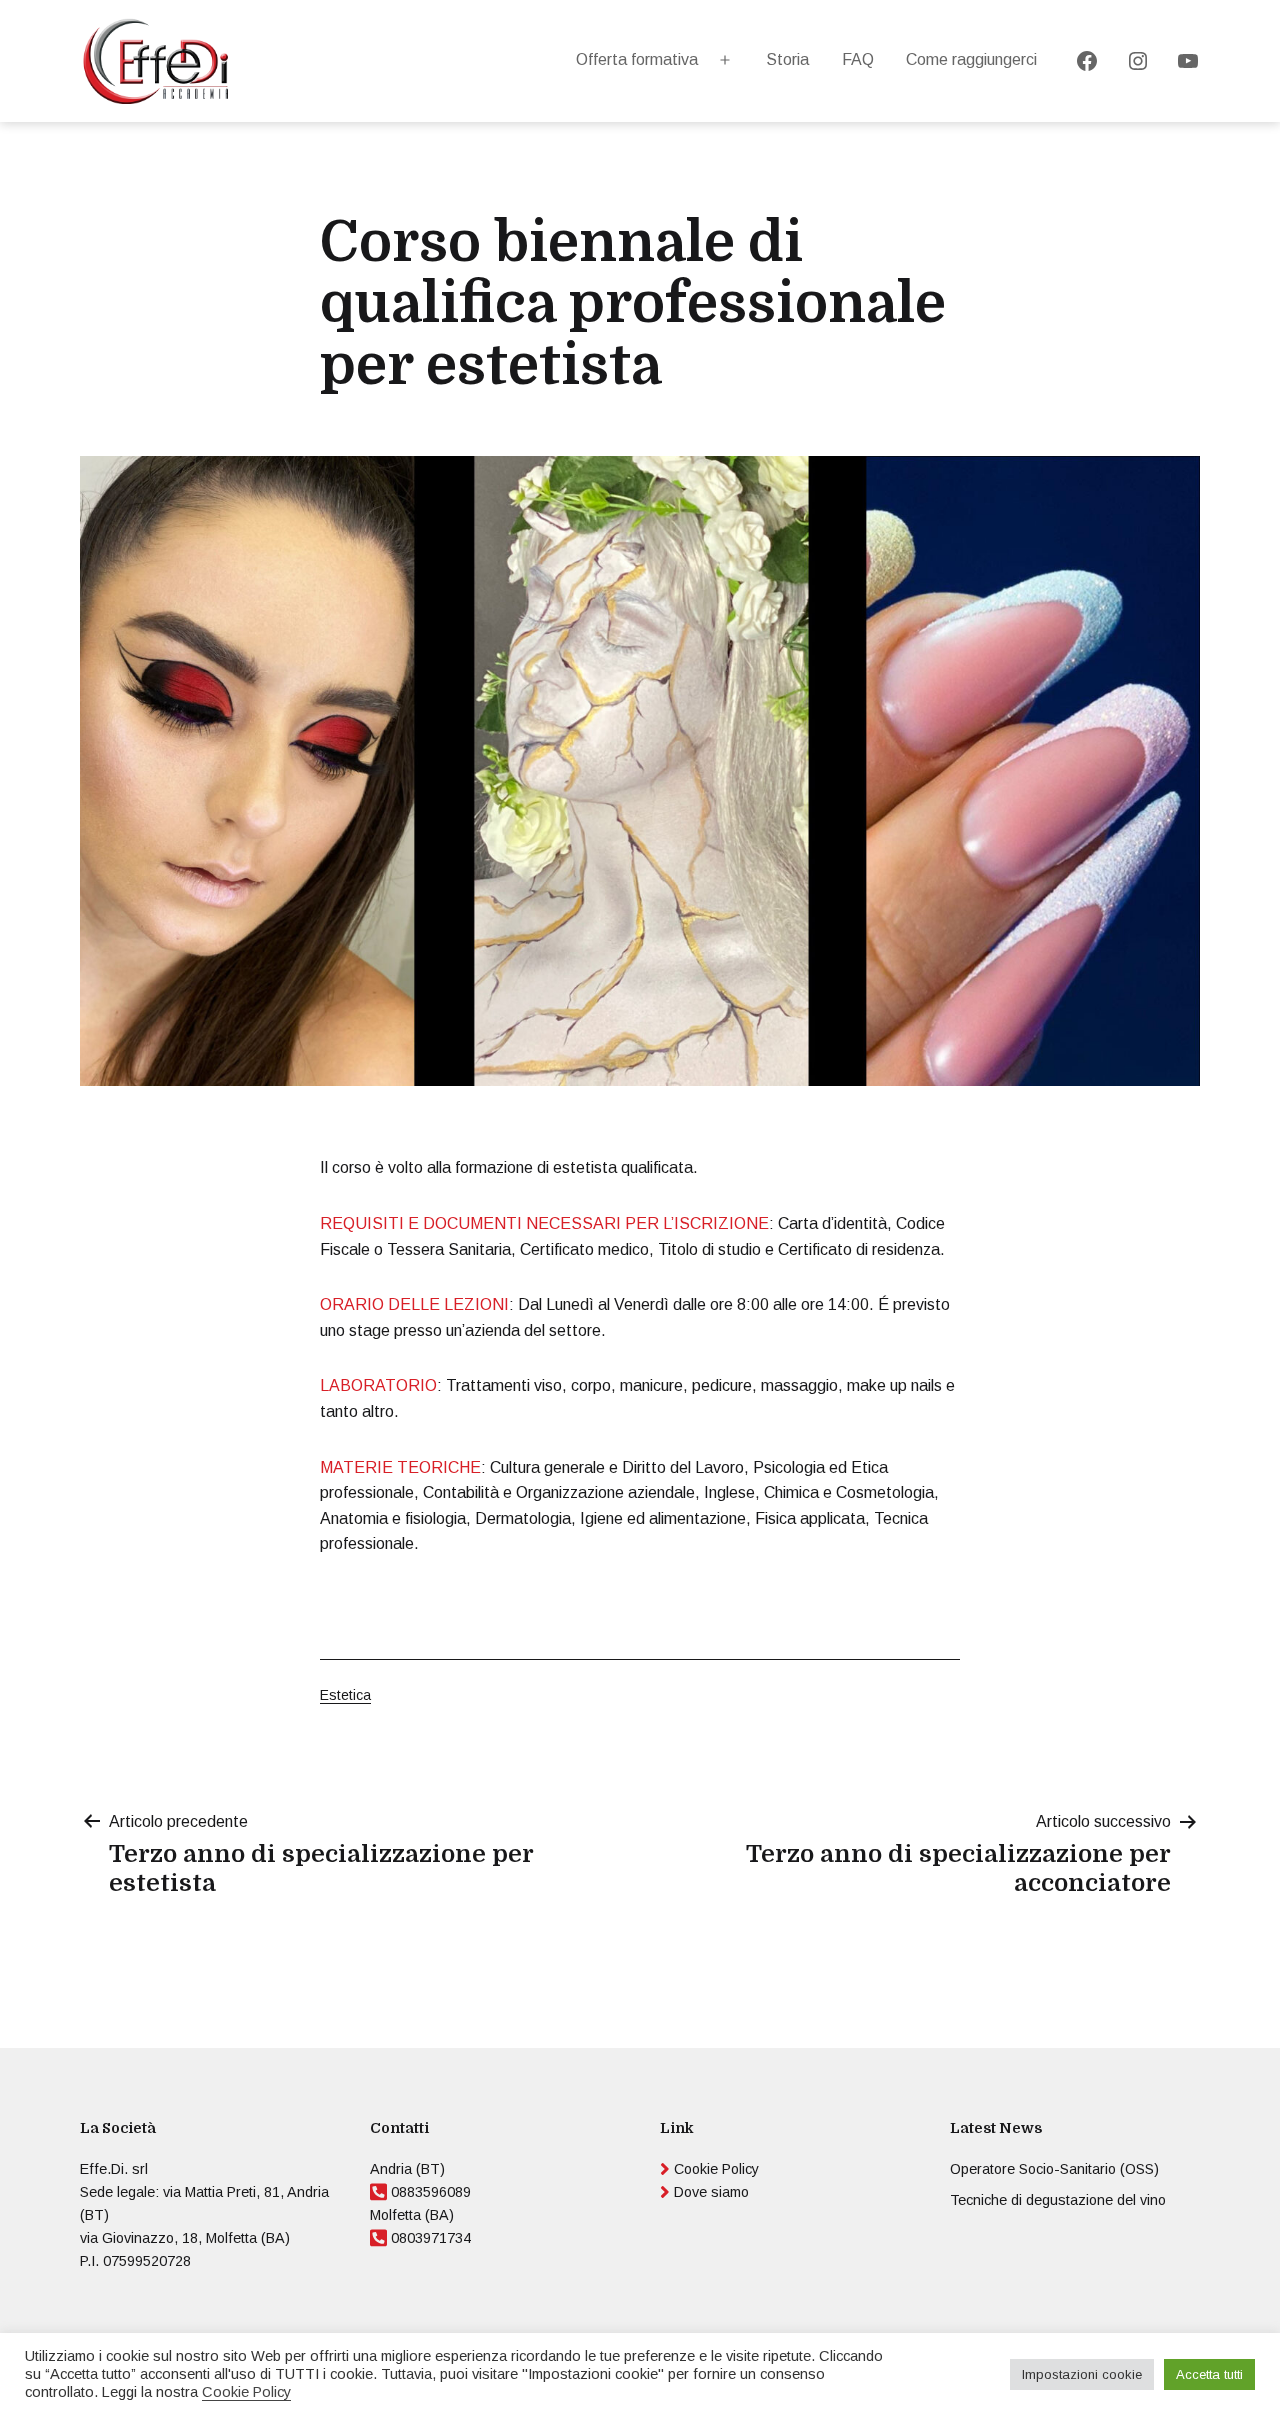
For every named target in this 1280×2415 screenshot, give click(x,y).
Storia (787, 59)
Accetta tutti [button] (1209, 2374)
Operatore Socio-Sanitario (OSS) (1054, 2169)
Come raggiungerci (971, 59)
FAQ (858, 59)
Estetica (345, 1695)
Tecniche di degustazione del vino (1058, 2200)
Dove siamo (711, 2192)
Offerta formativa (637, 59)
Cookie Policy (716, 2169)
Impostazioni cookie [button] (1082, 2374)
